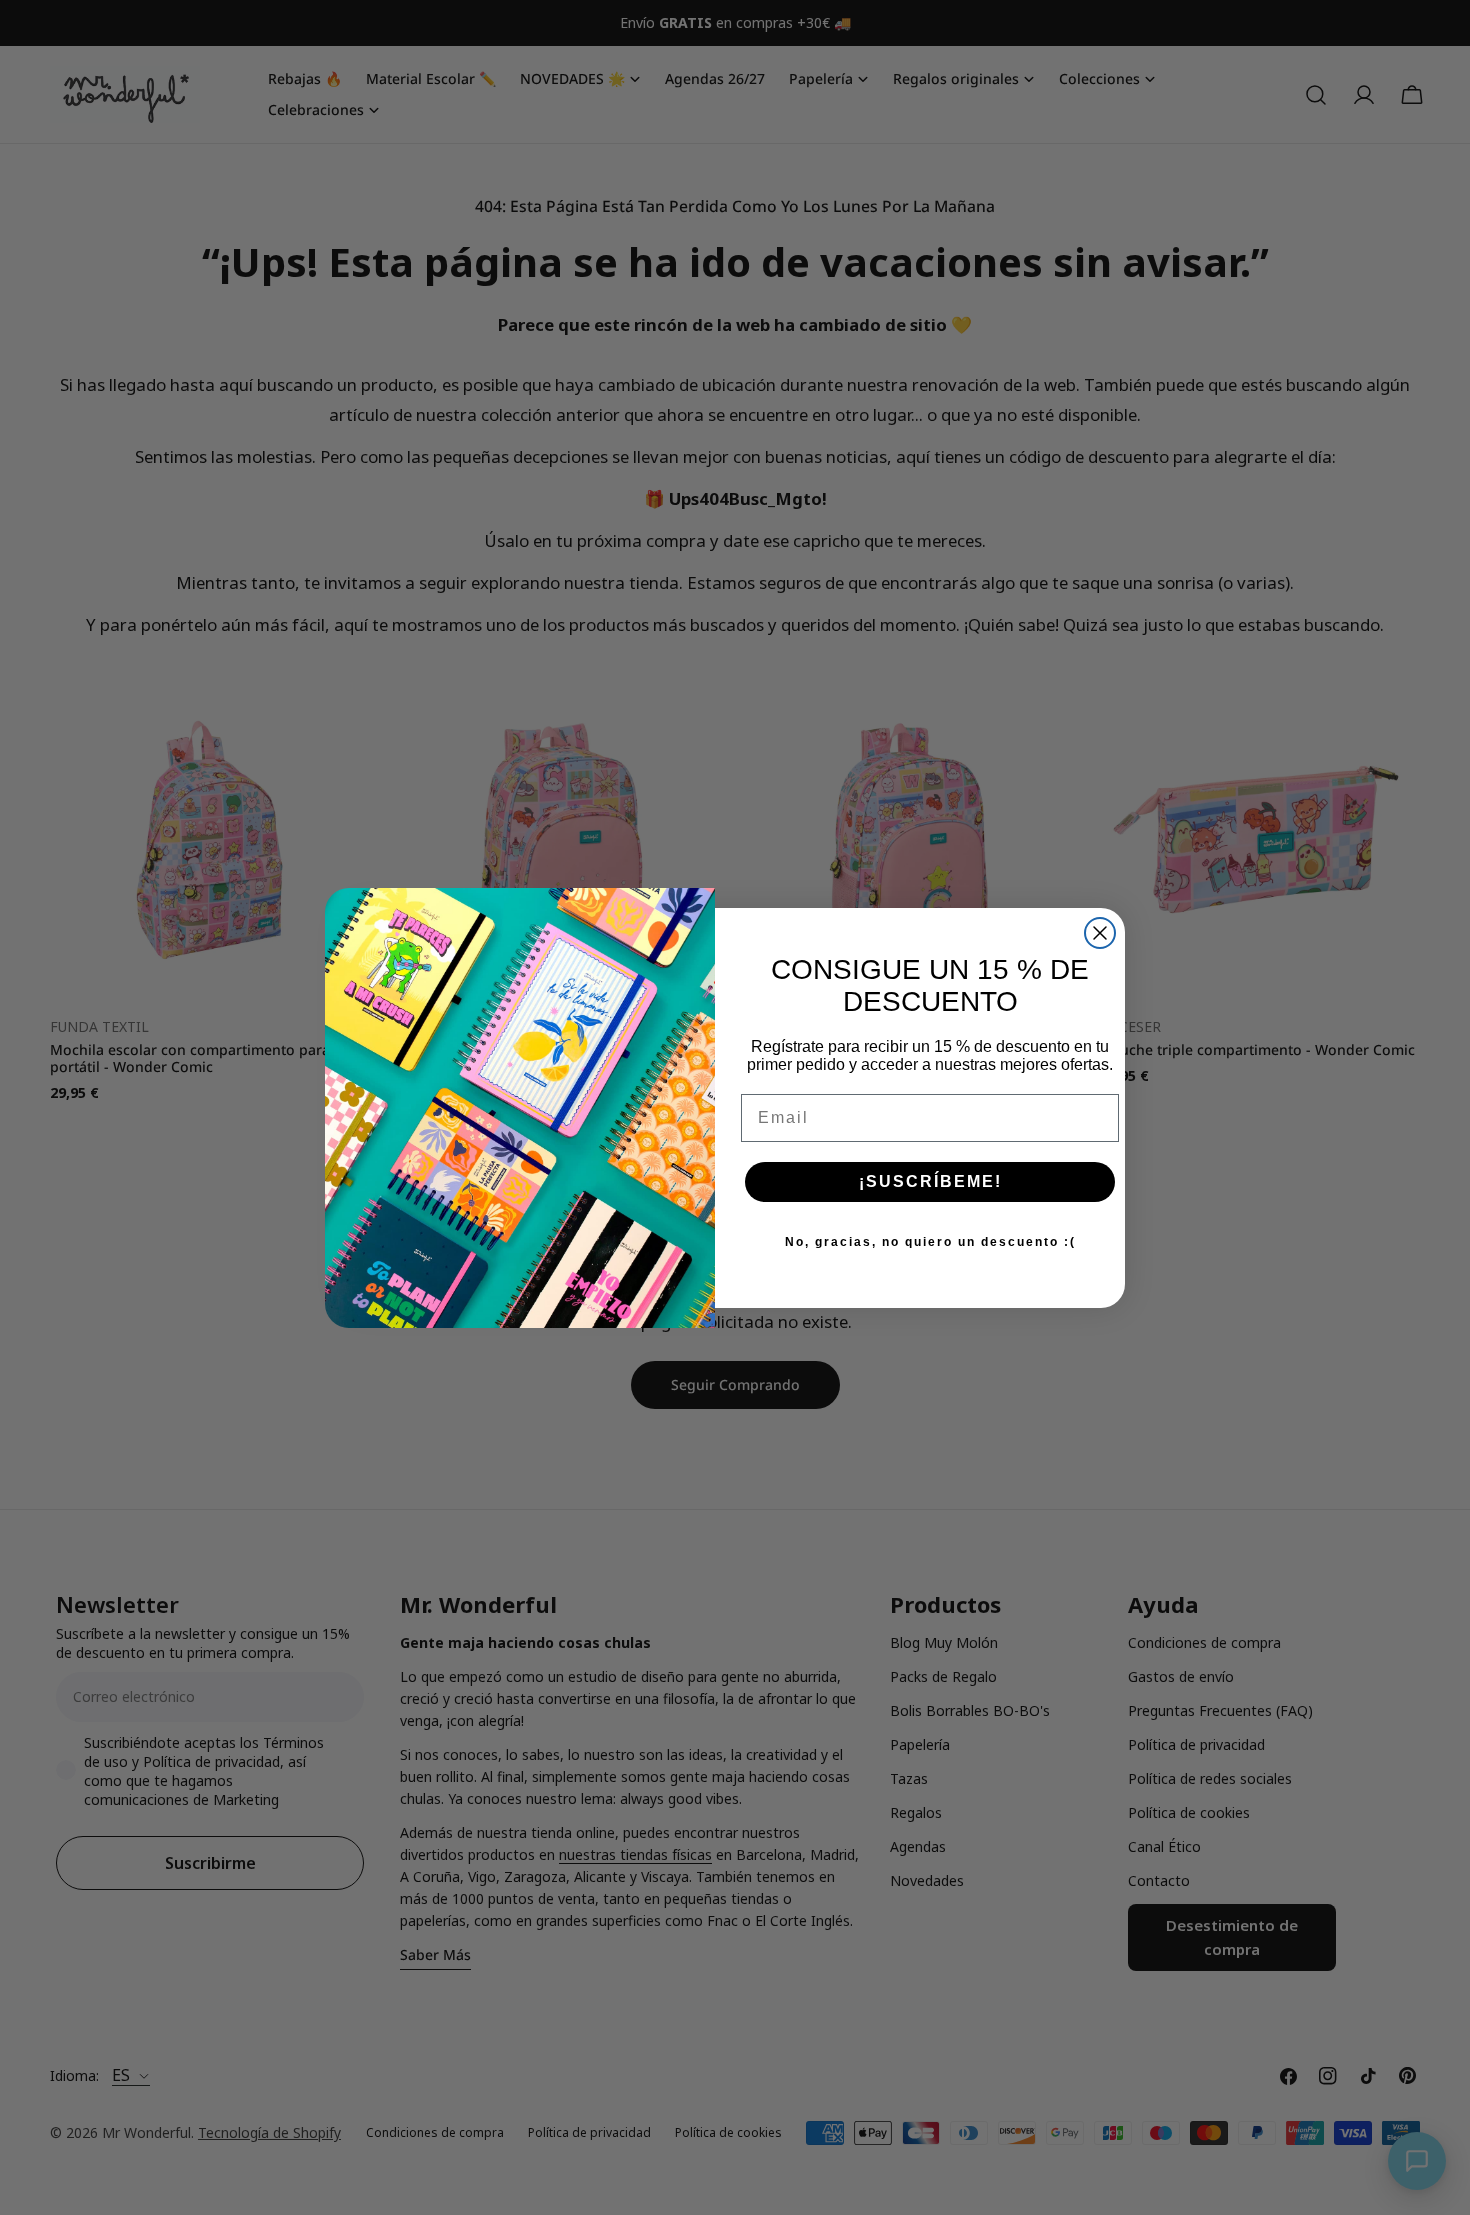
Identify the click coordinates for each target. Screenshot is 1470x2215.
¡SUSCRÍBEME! (930, 1181)
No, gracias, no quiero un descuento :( (930, 1242)
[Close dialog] (1100, 933)
